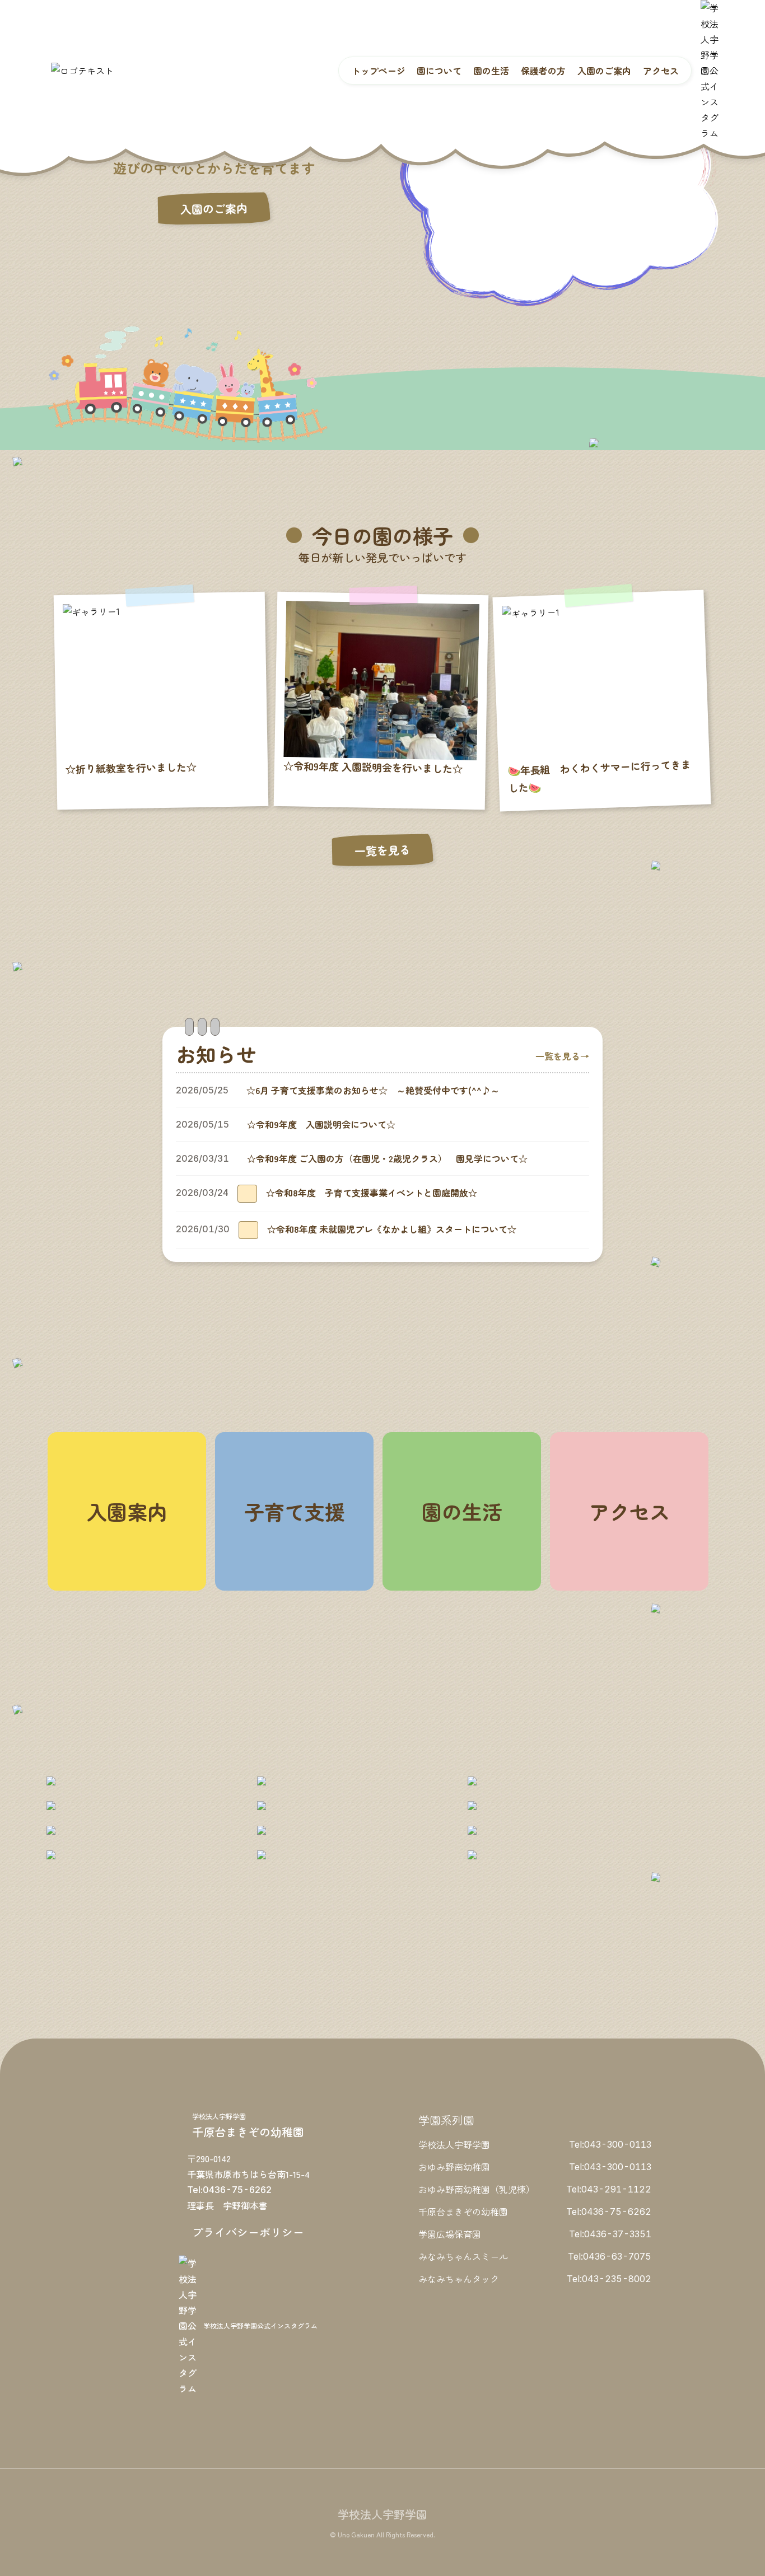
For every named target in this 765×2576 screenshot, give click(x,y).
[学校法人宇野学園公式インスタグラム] (710, 71)
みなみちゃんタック (459, 2279)
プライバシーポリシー (248, 2232)
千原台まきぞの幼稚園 (463, 2212)
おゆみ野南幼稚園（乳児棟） (477, 2189)
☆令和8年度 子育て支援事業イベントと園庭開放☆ (372, 1193)
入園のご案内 (214, 209)
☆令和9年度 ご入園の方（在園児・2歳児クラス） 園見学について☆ (387, 1158)
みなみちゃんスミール (463, 2256)
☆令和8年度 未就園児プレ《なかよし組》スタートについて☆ (392, 1229)
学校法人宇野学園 (454, 2144)
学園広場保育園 (450, 2234)
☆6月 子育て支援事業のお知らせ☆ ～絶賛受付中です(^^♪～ (373, 1090)
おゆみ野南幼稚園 (454, 2167)
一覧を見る (382, 850)
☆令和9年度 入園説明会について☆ (321, 1124)
